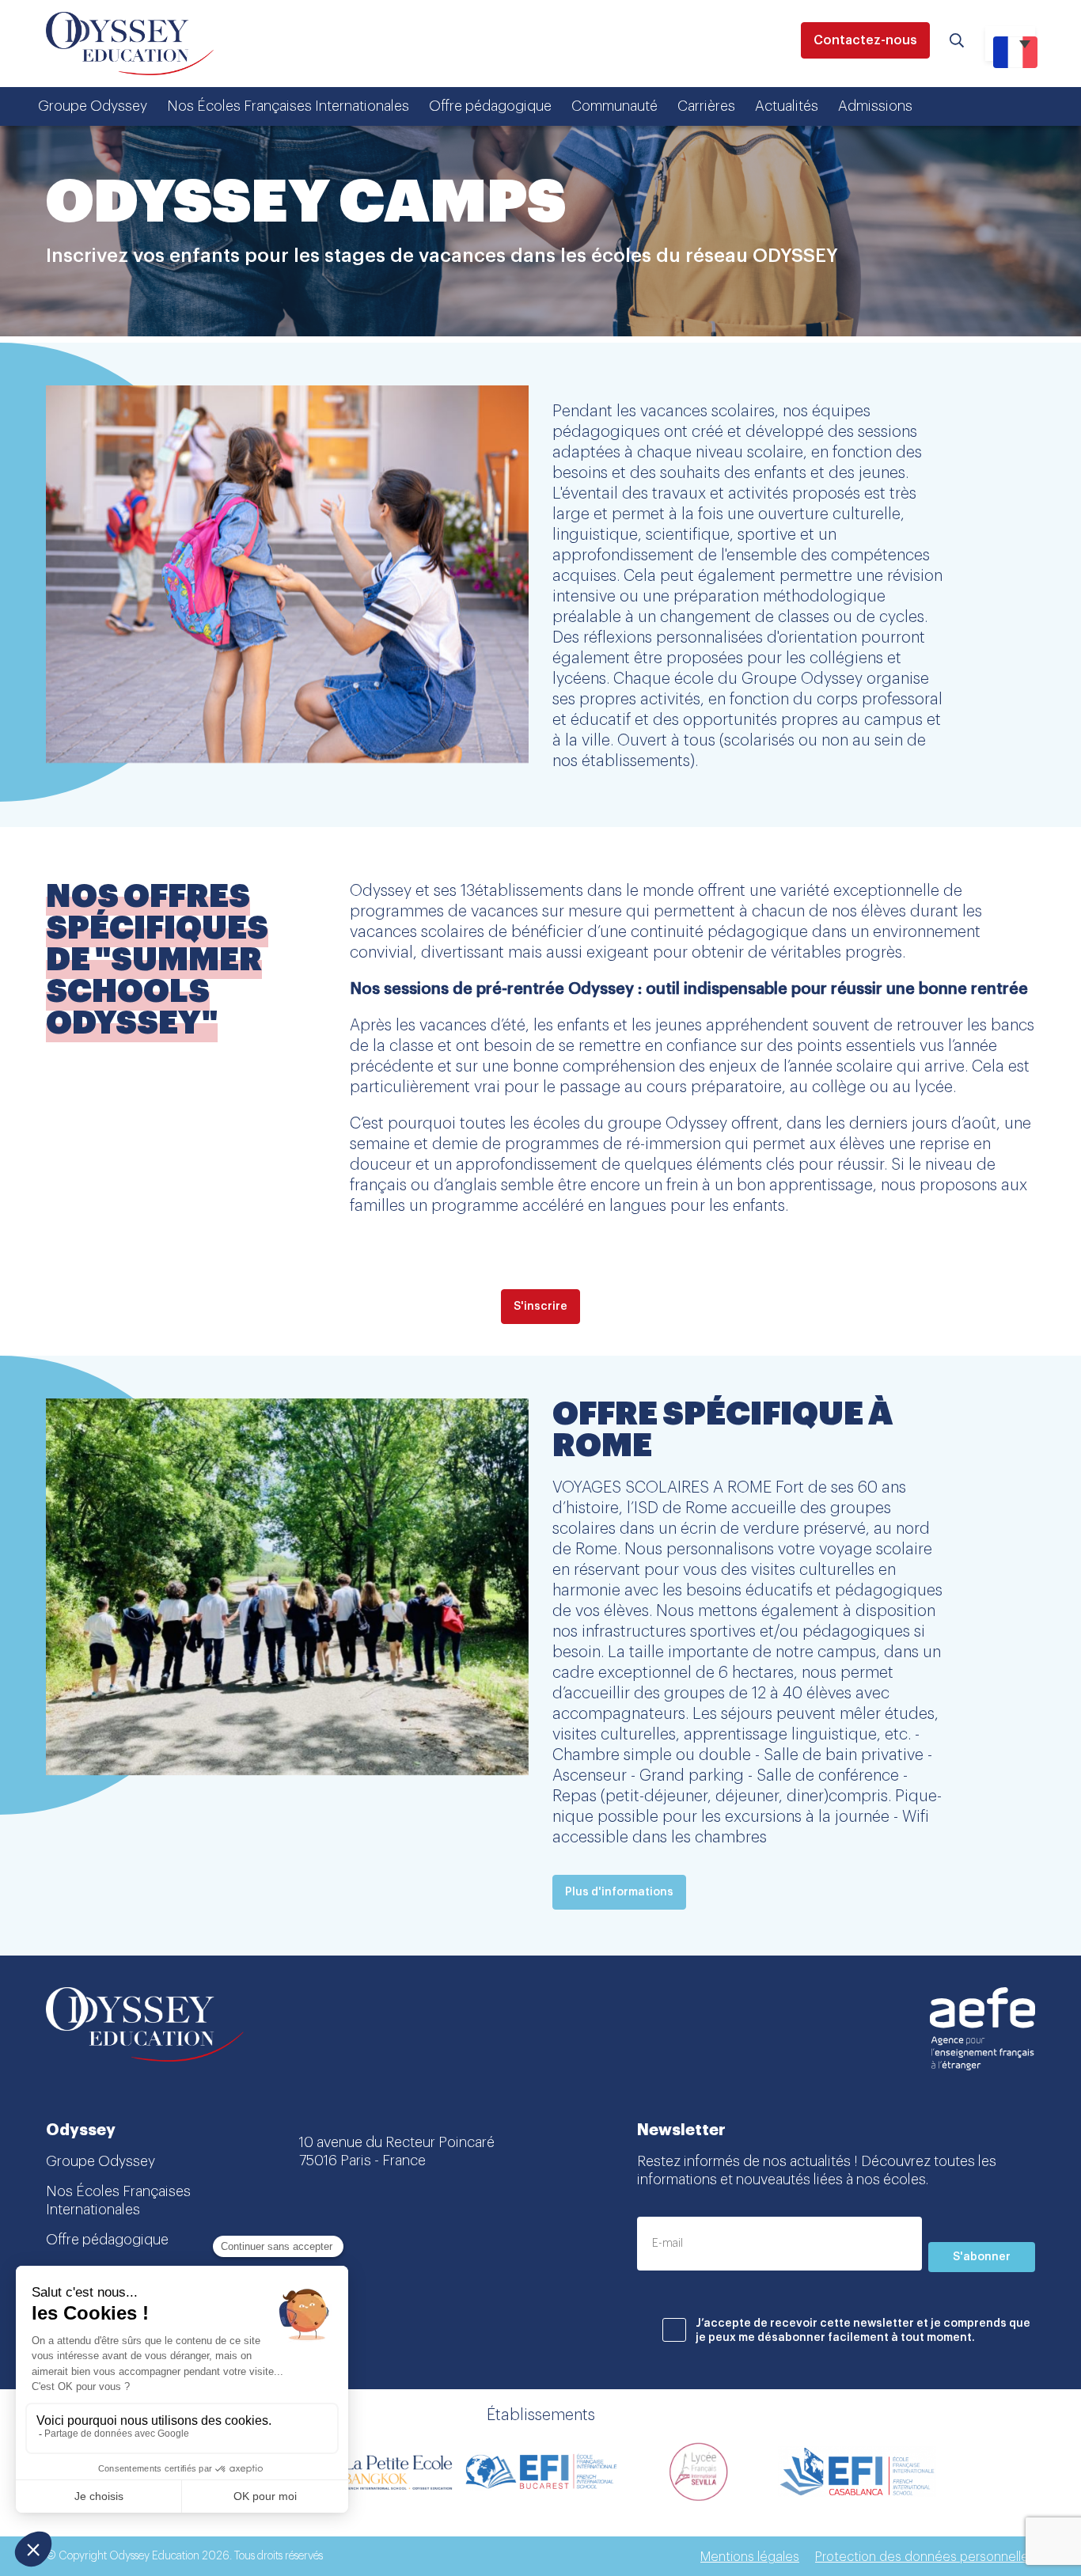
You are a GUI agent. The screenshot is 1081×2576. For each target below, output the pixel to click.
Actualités (787, 106)
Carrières (706, 106)
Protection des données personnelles (925, 2557)
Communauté (614, 106)
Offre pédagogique (490, 106)
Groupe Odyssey (93, 106)
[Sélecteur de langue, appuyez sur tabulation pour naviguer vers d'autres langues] (1010, 44)
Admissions (875, 106)
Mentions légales (750, 2557)
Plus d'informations (619, 1892)
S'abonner (982, 2257)
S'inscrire (540, 1307)
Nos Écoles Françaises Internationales (288, 106)
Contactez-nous (865, 40)
